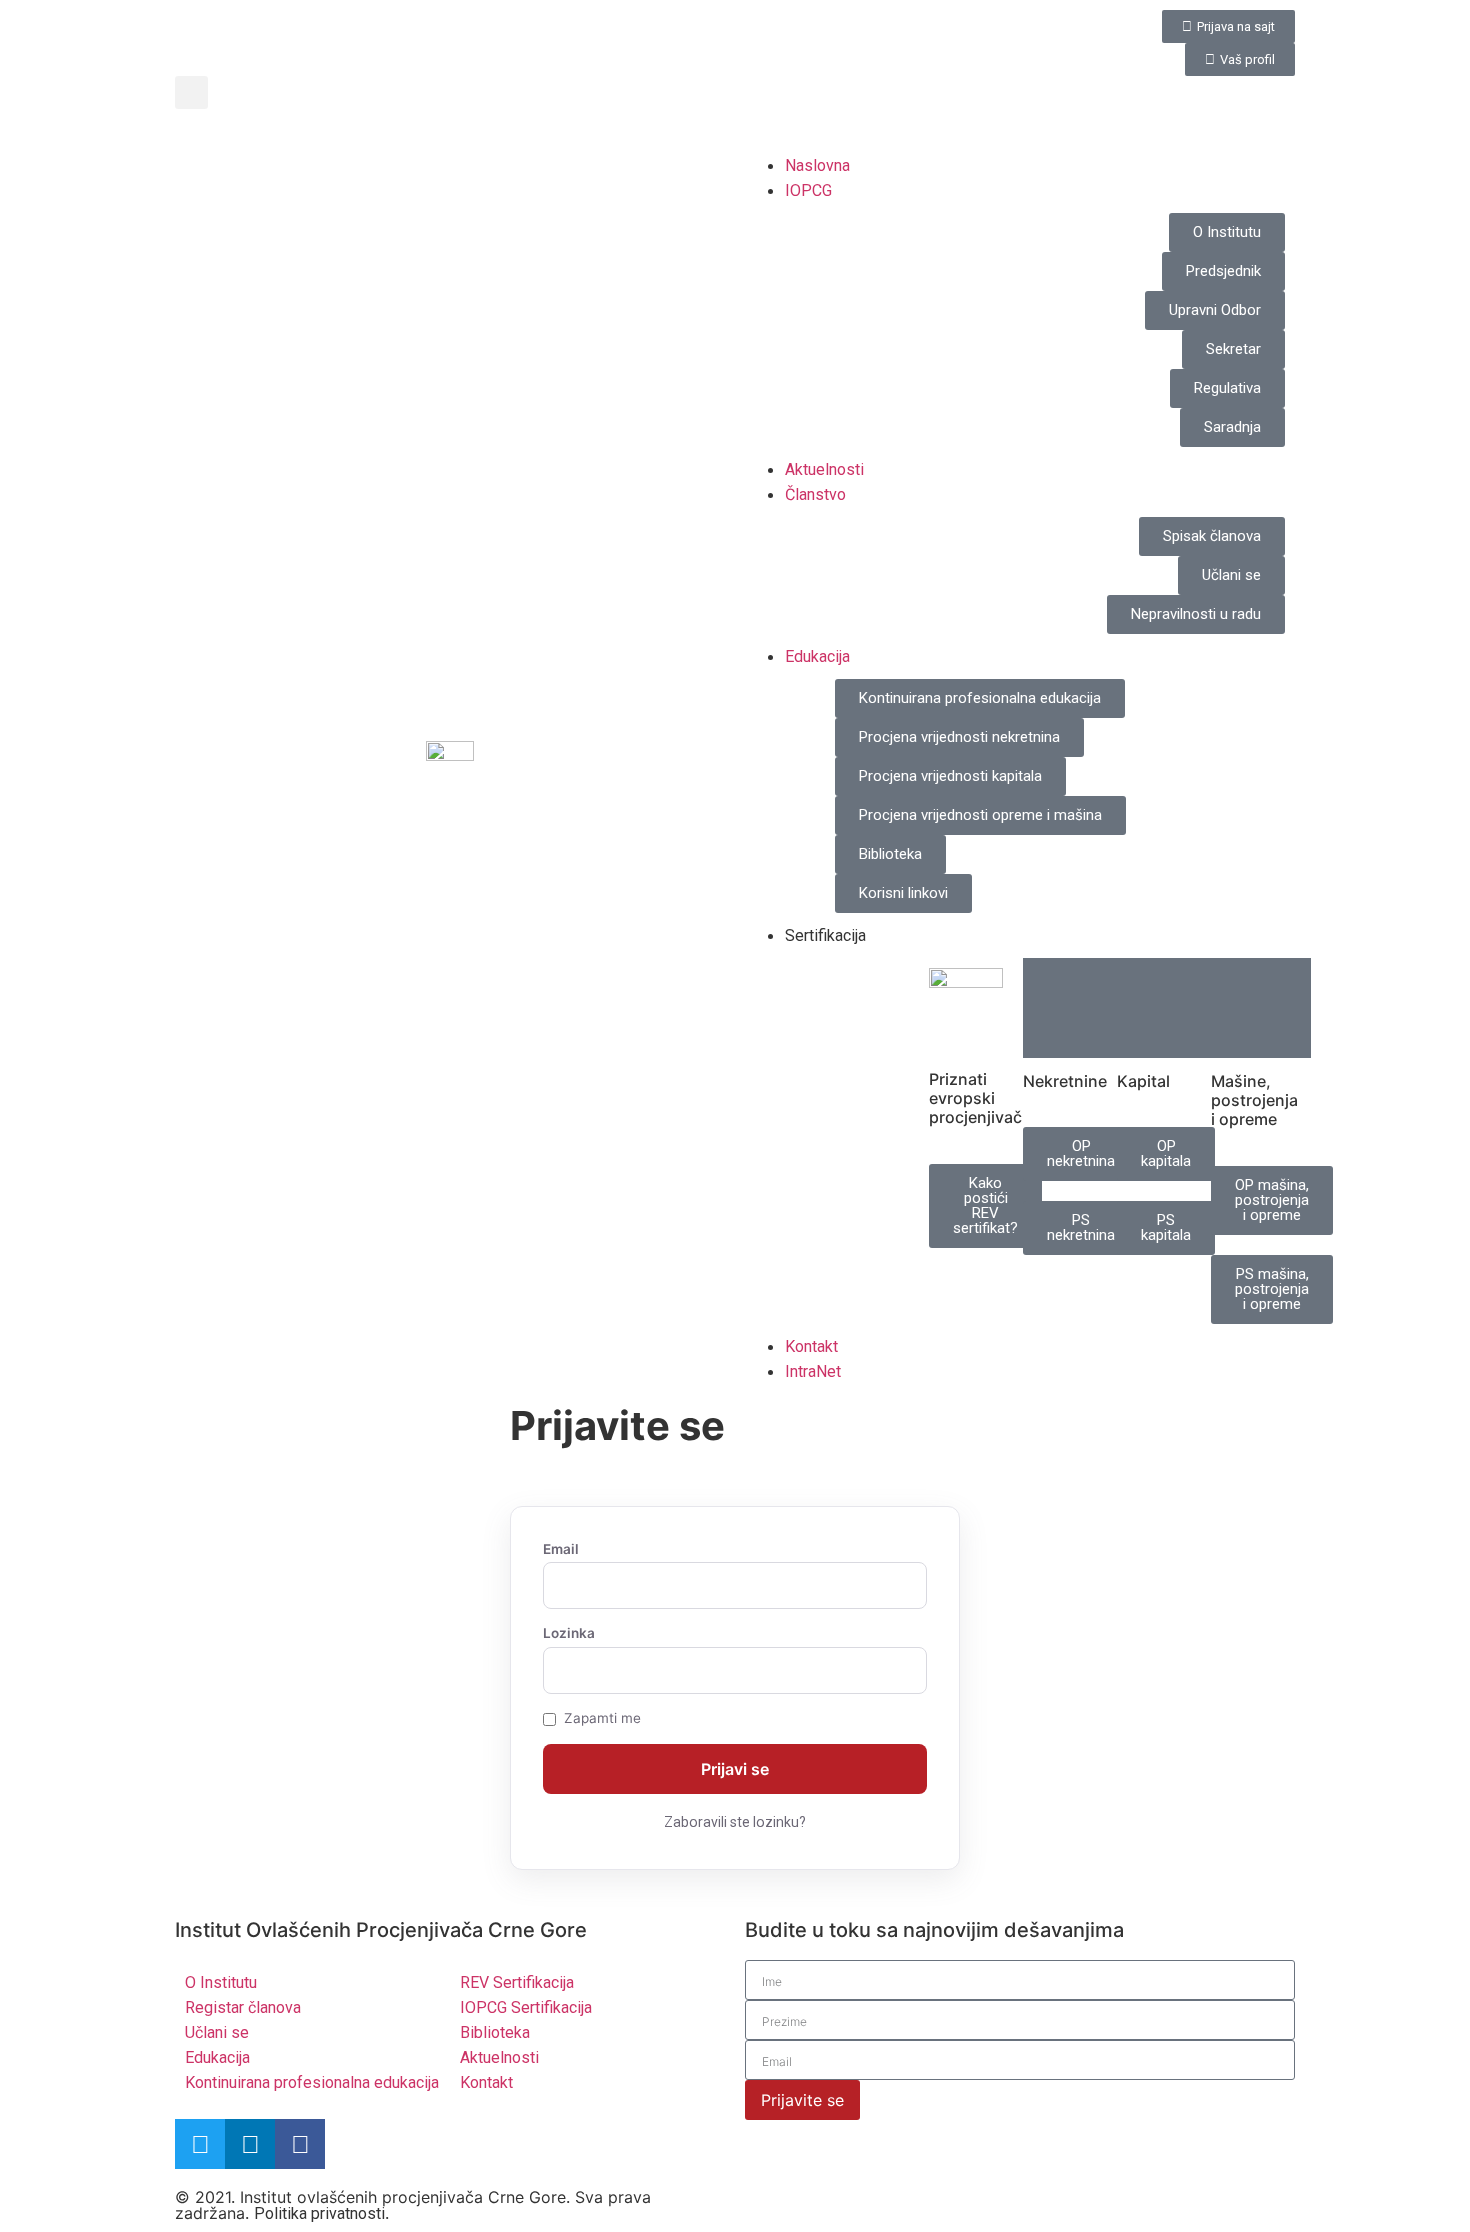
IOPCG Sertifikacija (526, 2007)
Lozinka (569, 1634)
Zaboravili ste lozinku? (735, 1822)
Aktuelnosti (824, 469)
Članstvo (815, 494)
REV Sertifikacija (517, 1982)
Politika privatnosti (319, 2213)
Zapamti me (602, 1719)
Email (561, 1550)
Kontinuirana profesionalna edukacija (312, 2082)
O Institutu (221, 1982)
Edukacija (817, 656)
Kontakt (811, 1346)
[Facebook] (300, 2144)
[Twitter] (200, 2144)
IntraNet (813, 1371)
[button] (191, 92)
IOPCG (808, 190)
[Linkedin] (250, 2144)
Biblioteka (495, 2032)
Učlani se (217, 2032)
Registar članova (243, 2007)
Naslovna (817, 165)
